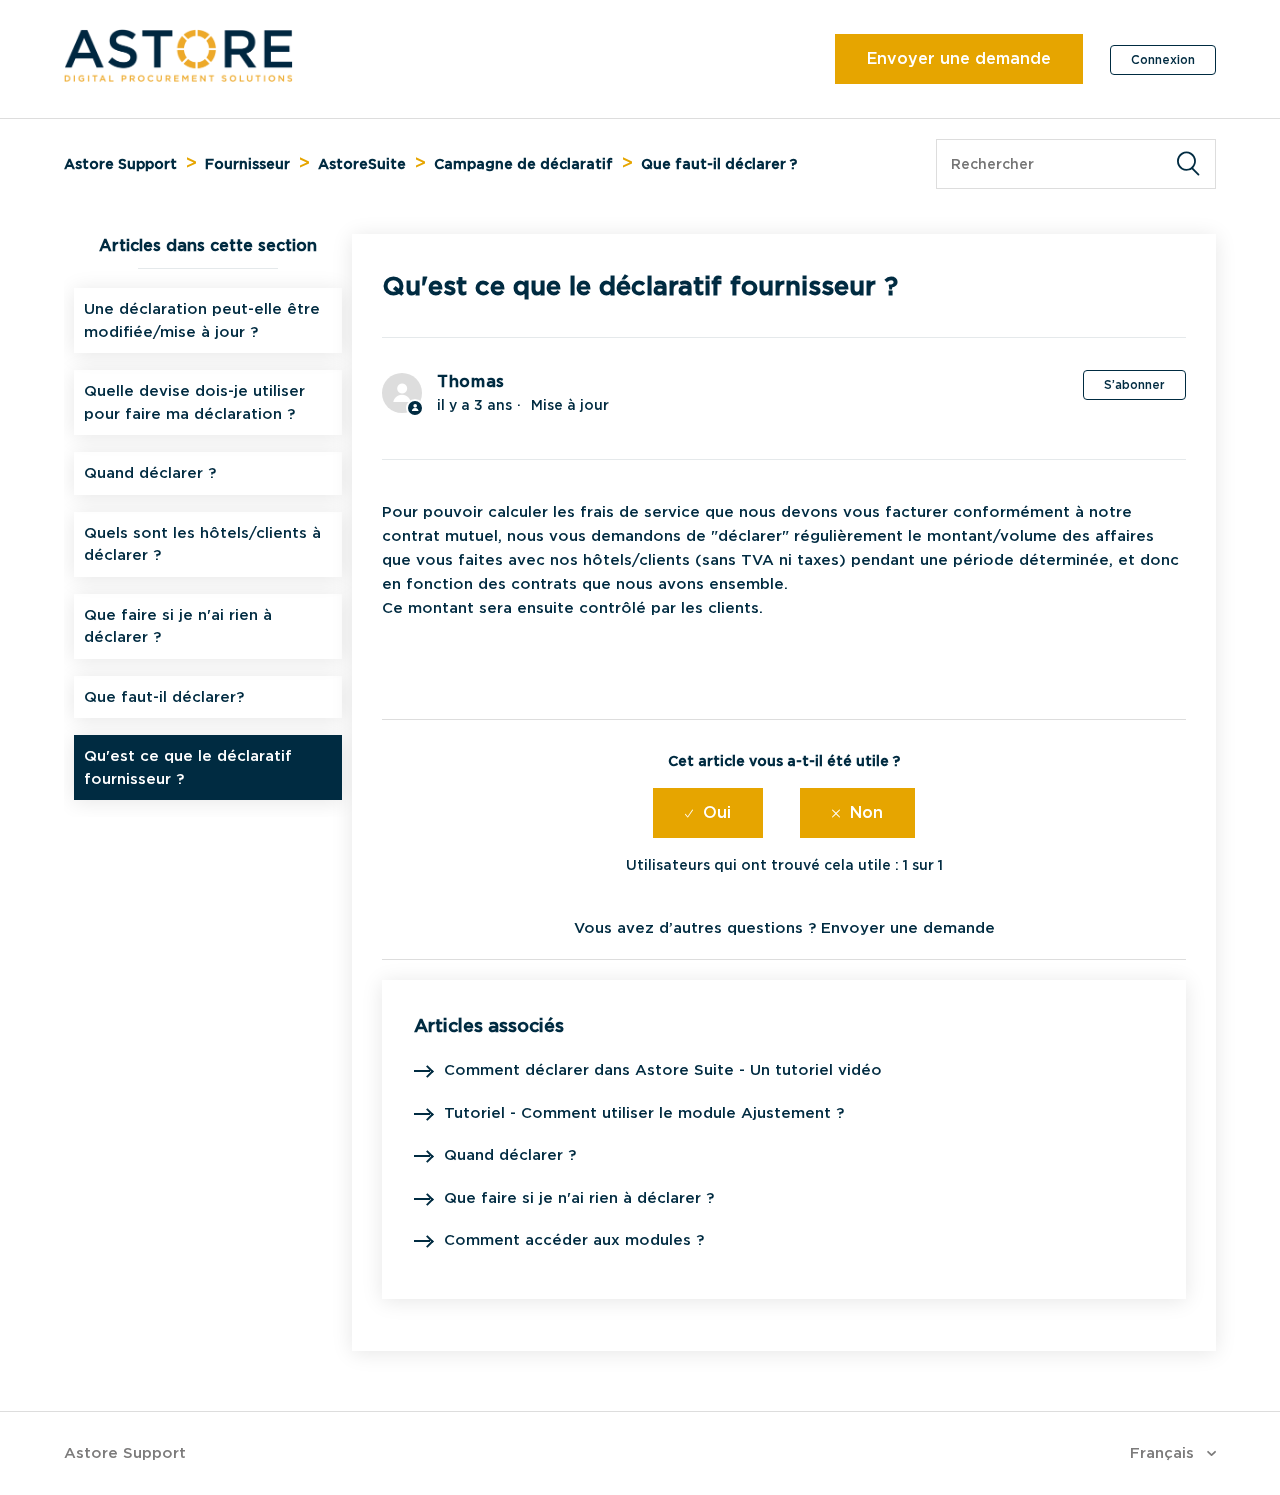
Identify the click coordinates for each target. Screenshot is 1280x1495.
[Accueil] (178, 77)
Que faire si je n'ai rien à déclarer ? (178, 626)
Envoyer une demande (959, 58)
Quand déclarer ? (150, 473)
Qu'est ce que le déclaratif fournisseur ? (188, 767)
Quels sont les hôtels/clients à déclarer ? (202, 544)
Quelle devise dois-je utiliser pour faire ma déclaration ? (194, 402)
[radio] (708, 813)
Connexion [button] (1163, 59)
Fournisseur (247, 164)
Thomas (471, 381)
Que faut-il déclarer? (164, 697)
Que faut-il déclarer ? (719, 164)
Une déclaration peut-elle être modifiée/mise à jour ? (202, 320)
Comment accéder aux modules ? (574, 1240)
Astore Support (120, 164)
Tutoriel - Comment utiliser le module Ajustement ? (644, 1113)
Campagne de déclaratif (523, 164)
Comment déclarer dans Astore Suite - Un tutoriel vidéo (663, 1070)
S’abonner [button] (1134, 384)
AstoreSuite (362, 164)
